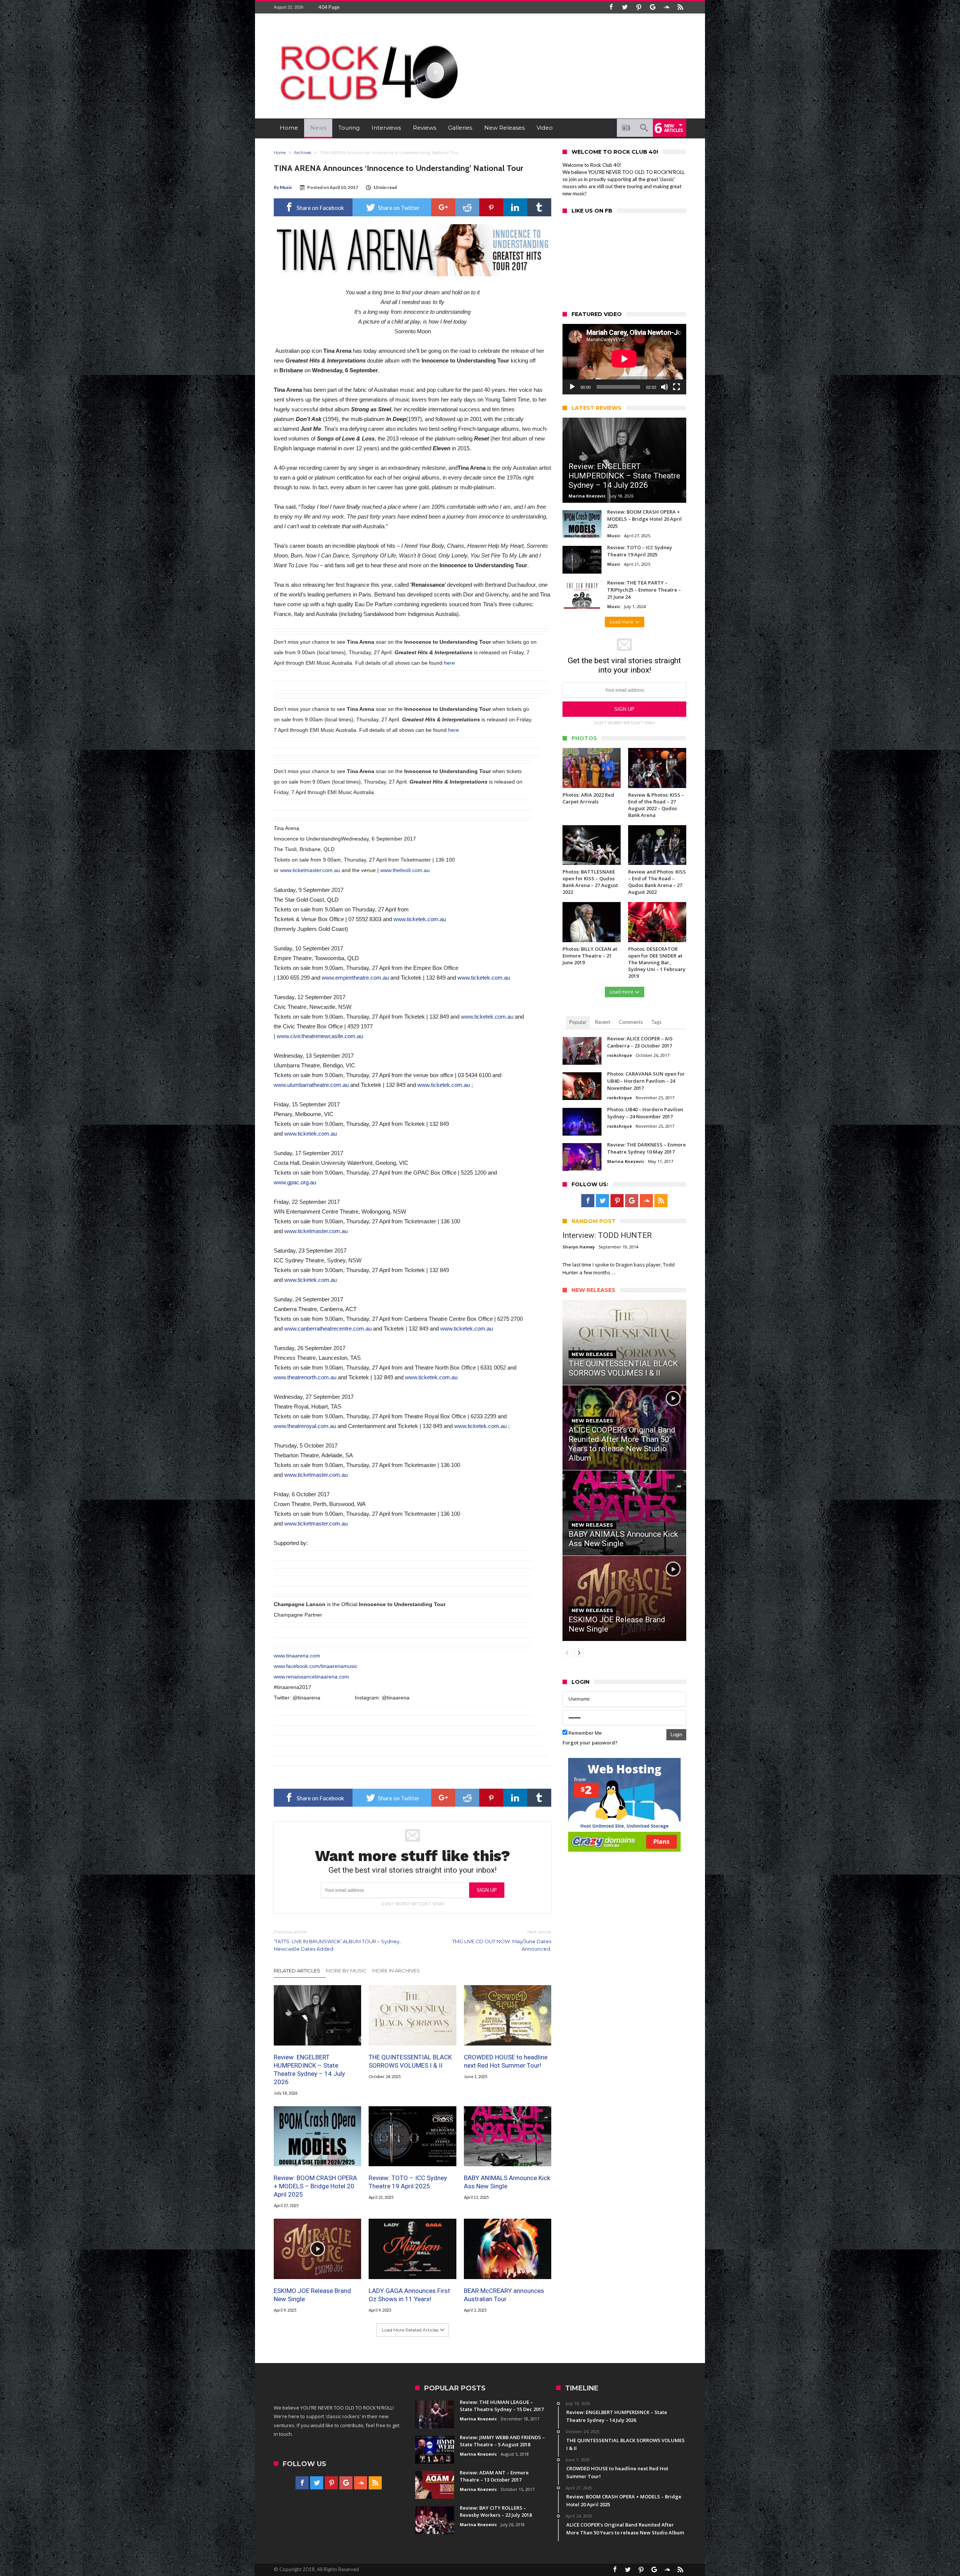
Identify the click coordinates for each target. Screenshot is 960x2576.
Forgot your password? (590, 1743)
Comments (631, 1022)
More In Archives (396, 1971)
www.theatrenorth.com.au (305, 1377)
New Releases (592, 1354)
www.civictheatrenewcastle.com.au (320, 1036)
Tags (656, 1022)
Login (676, 1735)
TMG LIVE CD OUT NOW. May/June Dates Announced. (502, 1940)
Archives (303, 153)
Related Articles (297, 1971)
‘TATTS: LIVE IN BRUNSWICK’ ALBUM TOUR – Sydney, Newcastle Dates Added (337, 1940)
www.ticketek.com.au (420, 919)
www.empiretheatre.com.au (355, 978)
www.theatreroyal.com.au (305, 1426)
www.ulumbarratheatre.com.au (311, 1085)
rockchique (619, 1055)
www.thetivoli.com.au (405, 870)
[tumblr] (539, 207)
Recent (603, 1022)
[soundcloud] (666, 7)
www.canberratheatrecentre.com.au (328, 1328)
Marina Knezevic (587, 496)
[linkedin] (515, 207)
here (449, 663)
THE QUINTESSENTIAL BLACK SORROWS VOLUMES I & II (410, 2061)
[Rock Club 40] (367, 40)
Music (286, 187)
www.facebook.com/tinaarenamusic (316, 1666)
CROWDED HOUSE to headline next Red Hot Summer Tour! (506, 2061)
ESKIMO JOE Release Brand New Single (312, 2295)
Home (280, 153)
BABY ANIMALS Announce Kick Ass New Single (507, 2182)
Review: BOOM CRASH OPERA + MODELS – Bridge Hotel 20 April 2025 (315, 2186)
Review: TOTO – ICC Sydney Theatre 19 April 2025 (408, 2182)
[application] (624, 359)
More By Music (346, 1971)
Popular (578, 1022)
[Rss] (680, 7)
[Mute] (664, 387)
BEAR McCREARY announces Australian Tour (504, 2295)
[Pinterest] (639, 7)
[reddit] (467, 207)
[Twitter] (625, 7)
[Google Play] (652, 7)
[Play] (572, 387)
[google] (443, 207)
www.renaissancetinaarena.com (311, 1677)
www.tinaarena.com (297, 1656)
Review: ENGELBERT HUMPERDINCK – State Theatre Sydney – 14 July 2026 (309, 2069)
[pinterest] (491, 207)
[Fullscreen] (676, 387)
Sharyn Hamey (579, 1247)
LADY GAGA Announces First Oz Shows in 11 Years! (409, 2295)
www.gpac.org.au (295, 1182)
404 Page (329, 7)
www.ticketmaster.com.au (310, 870)
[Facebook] (611, 7)
